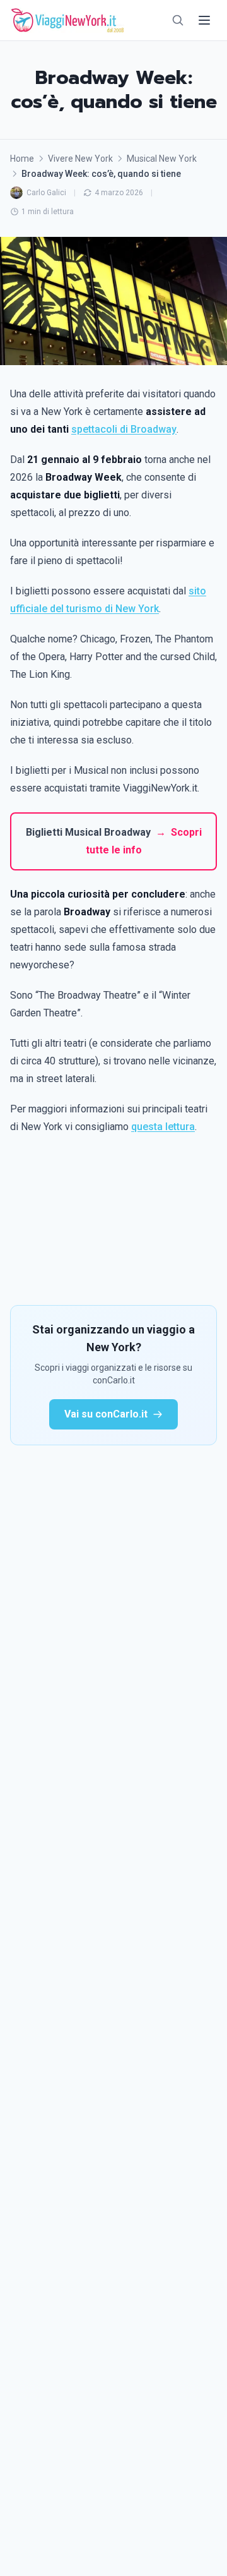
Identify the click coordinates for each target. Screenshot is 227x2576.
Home (22, 159)
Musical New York (162, 159)
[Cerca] (178, 20)
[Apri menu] (204, 20)
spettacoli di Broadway (124, 429)
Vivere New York (80, 159)
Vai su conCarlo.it (106, 1414)
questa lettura (163, 1127)
